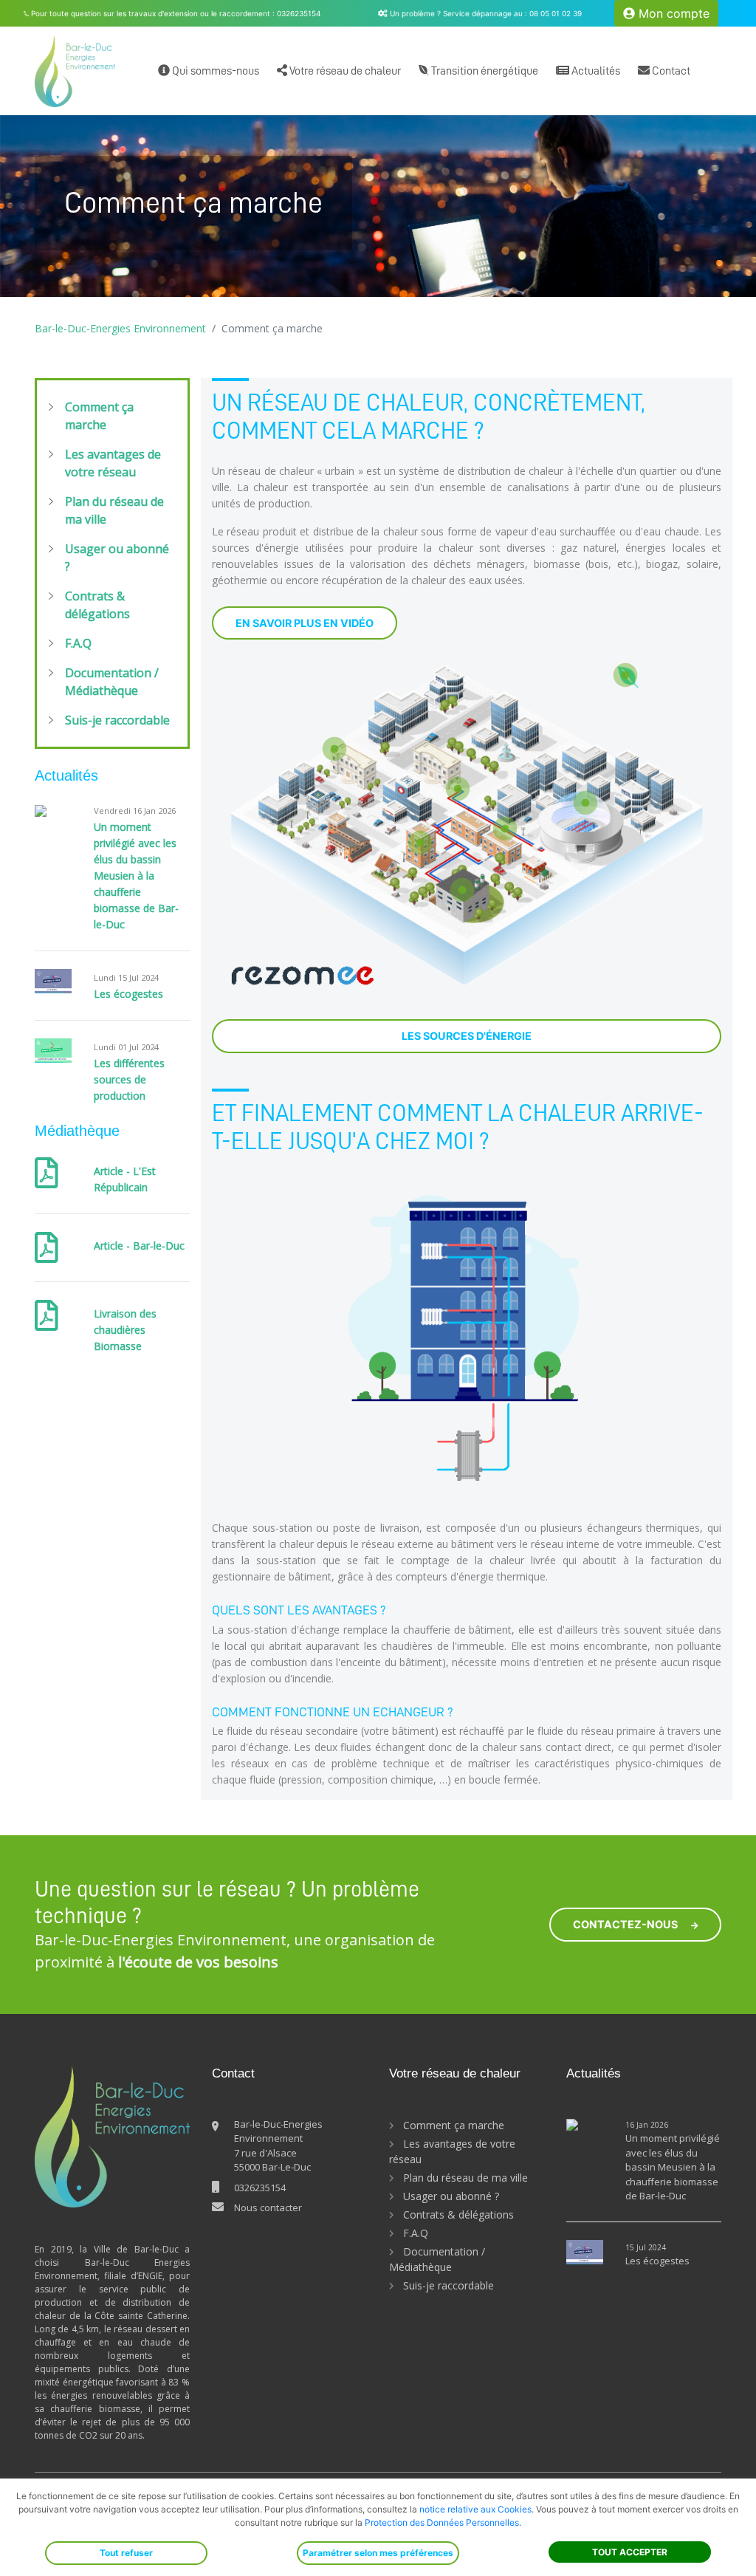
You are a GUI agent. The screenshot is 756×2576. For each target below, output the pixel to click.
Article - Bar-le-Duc (139, 1246)
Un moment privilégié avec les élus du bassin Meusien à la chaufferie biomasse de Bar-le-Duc (136, 876)
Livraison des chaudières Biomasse (125, 1330)
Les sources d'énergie (467, 1036)
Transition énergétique (484, 71)
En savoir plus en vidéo (305, 623)
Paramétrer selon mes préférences (378, 2553)
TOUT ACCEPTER (630, 2552)
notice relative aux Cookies (475, 2509)
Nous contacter (268, 2207)
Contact (670, 71)
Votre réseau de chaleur (344, 71)
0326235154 (260, 2188)
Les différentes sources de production (129, 1079)
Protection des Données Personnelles (442, 2522)
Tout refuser (126, 2553)
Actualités (595, 71)
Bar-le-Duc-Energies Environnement (120, 328)
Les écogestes (128, 994)
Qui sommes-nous (214, 71)
